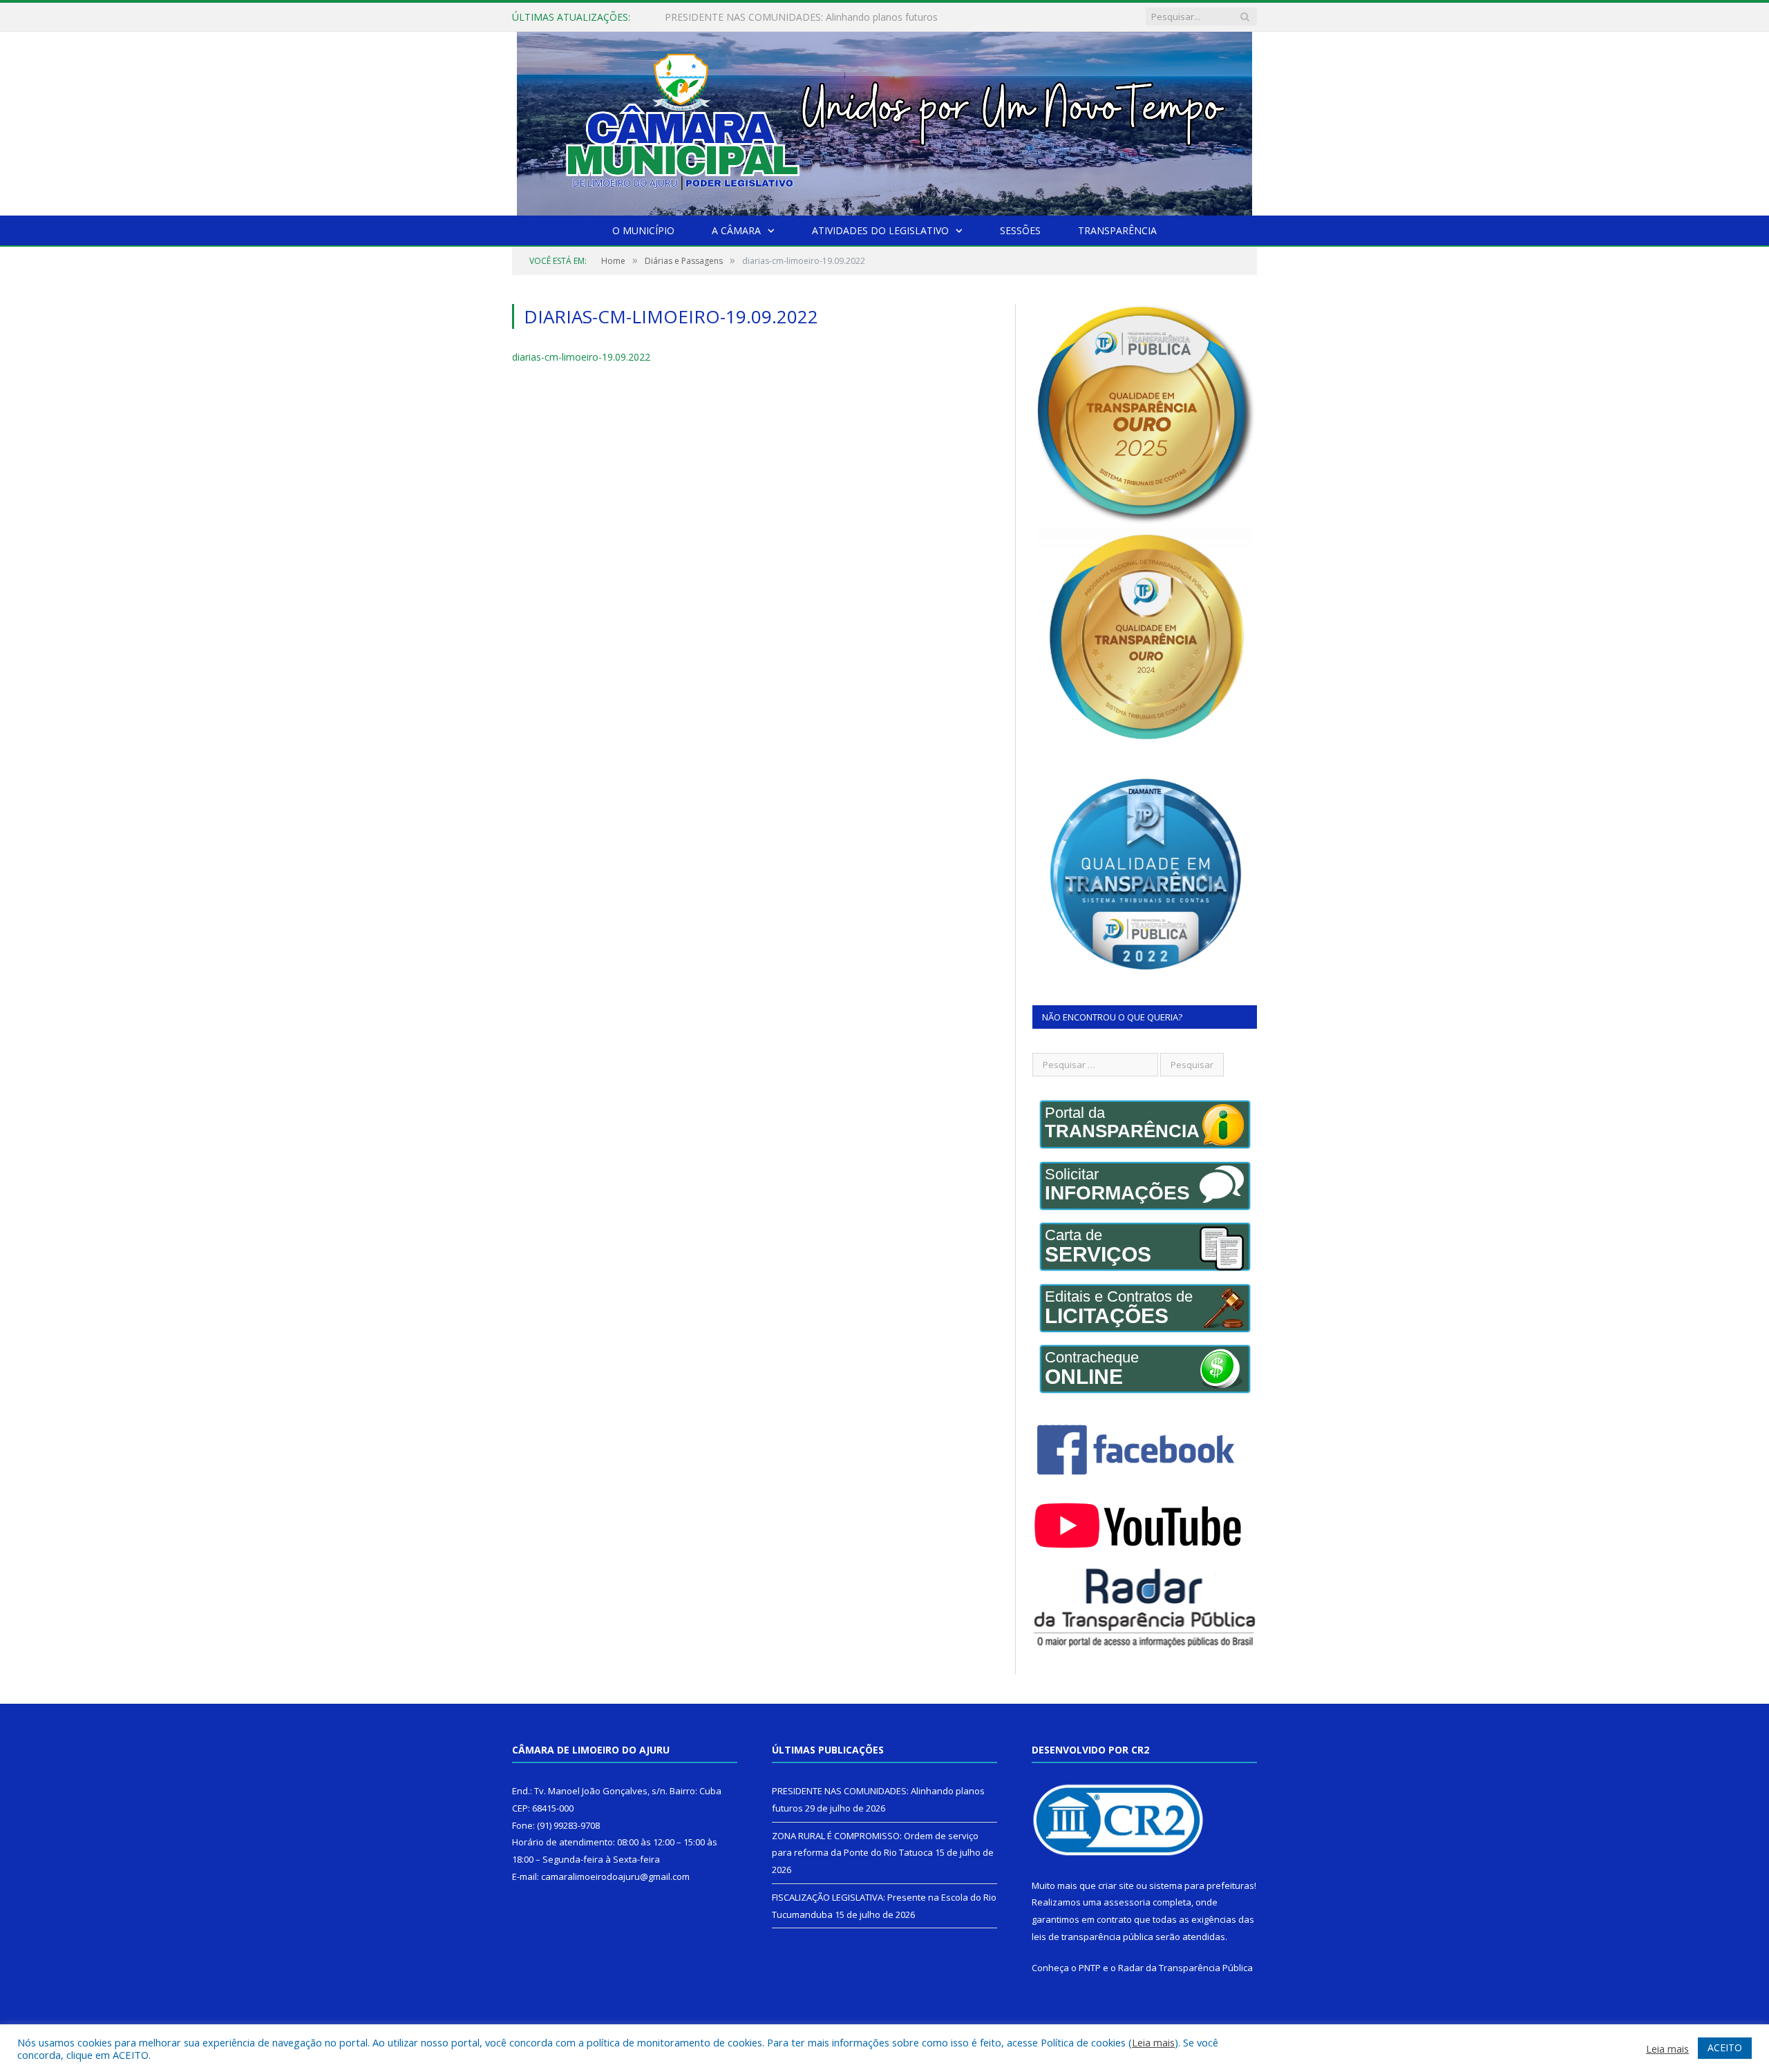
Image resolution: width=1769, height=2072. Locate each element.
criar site (1116, 1885)
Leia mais (1153, 2042)
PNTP (1090, 1968)
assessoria (1127, 1902)
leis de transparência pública (1092, 1937)
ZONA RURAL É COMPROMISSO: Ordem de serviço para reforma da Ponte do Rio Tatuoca (824, 17)
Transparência (1117, 230)
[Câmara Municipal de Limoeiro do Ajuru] (884, 121)
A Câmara (736, 230)
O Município (643, 230)
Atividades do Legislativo (880, 230)
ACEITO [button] (1725, 2047)
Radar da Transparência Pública (1185, 1968)
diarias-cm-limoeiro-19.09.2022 (581, 357)
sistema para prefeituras (1202, 1885)
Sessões (1020, 230)
